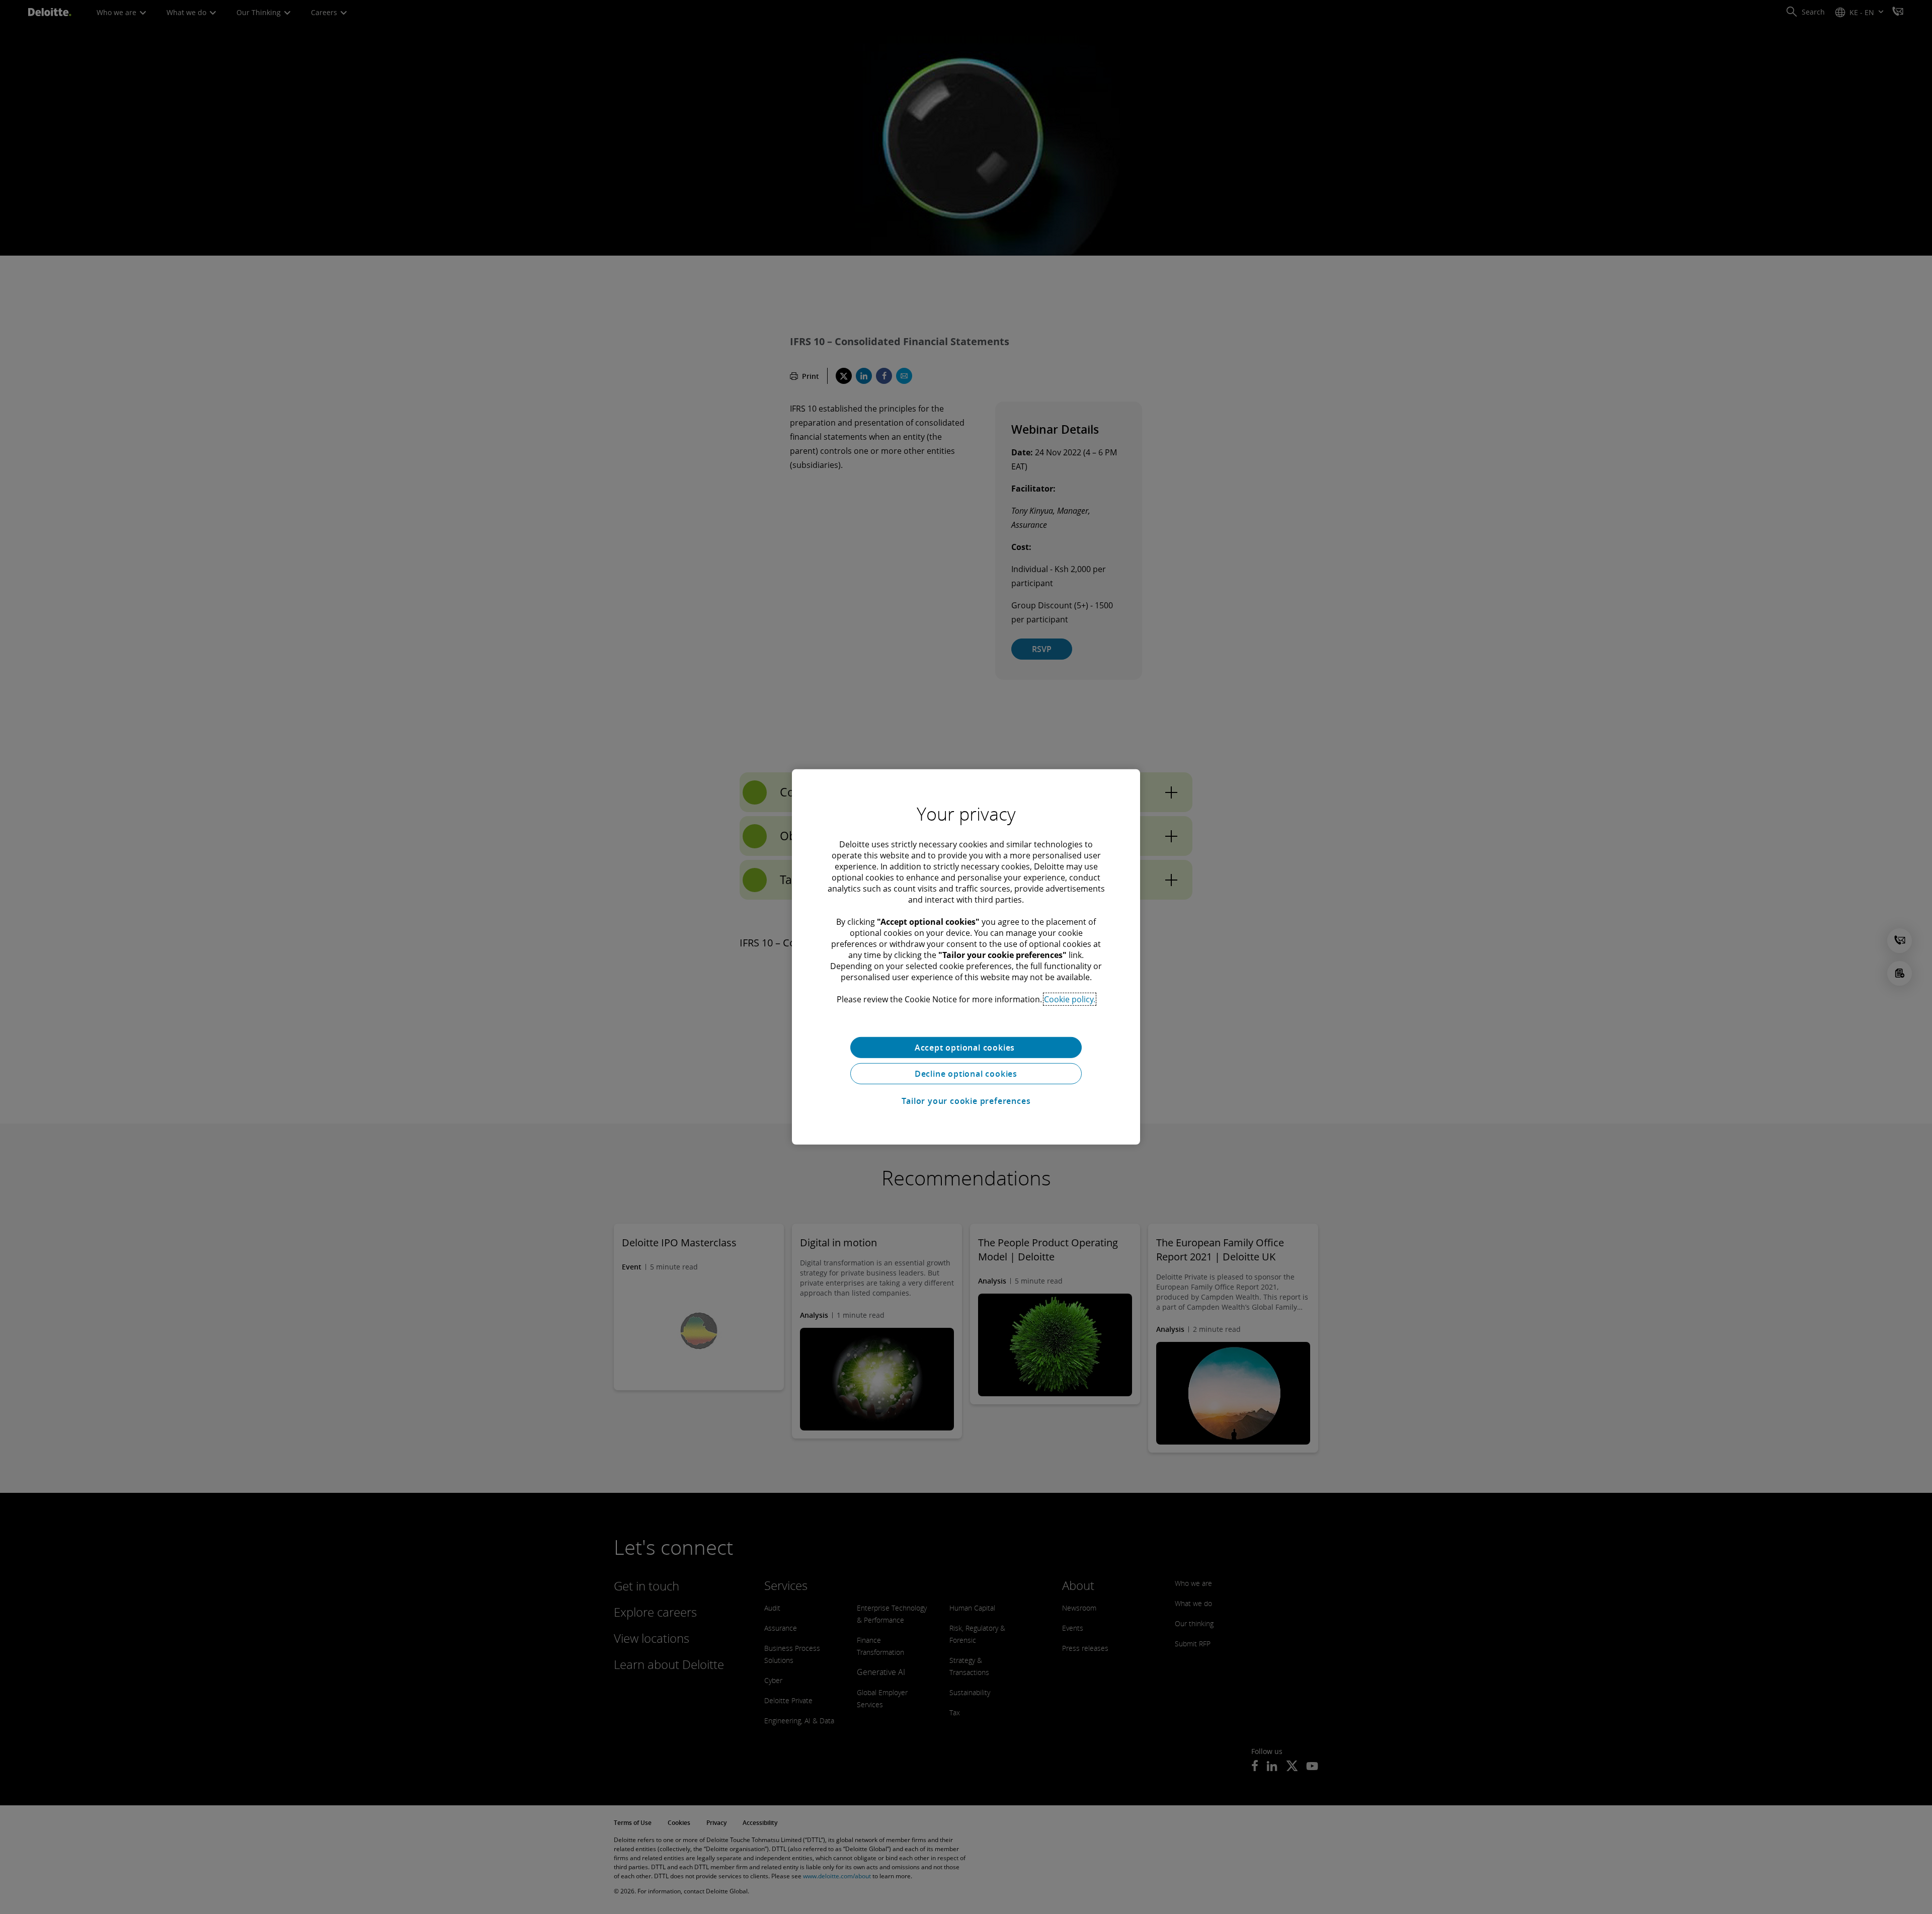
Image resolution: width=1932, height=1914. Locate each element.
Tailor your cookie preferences (966, 1101)
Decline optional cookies (966, 1074)
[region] (966, 957)
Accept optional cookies (966, 1048)
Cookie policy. (1070, 999)
